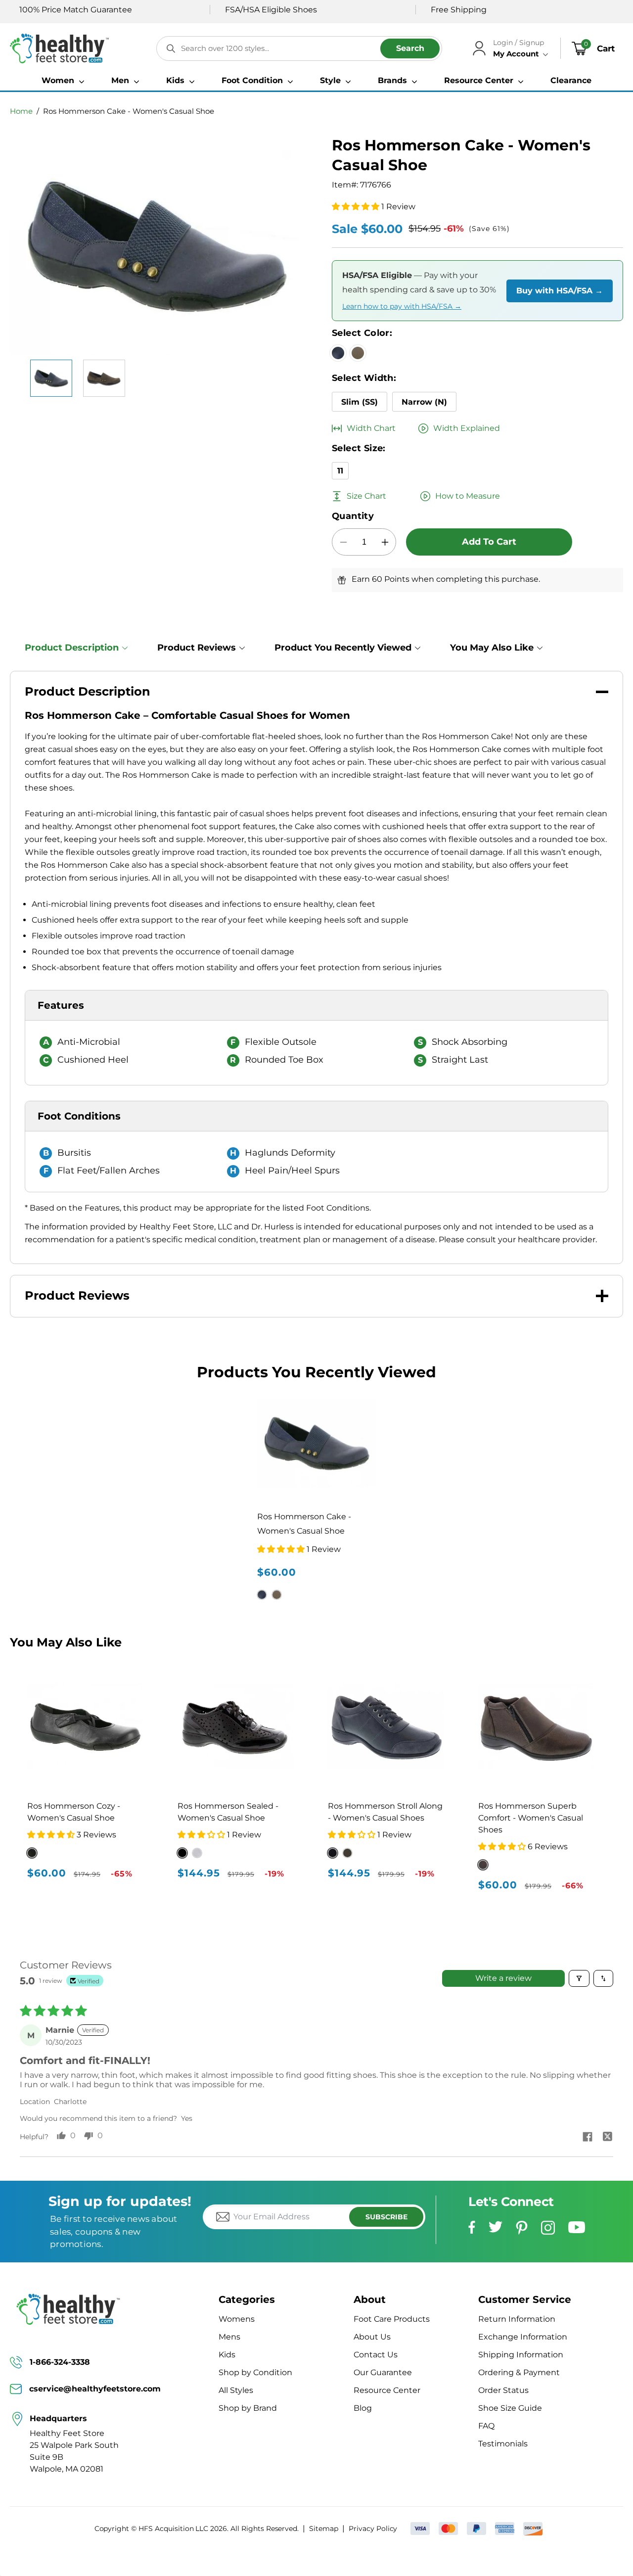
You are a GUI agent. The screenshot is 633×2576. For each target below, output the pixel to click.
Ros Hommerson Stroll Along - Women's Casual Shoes (385, 1812)
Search (410, 48)
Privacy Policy (373, 2529)
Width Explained (467, 428)
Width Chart (371, 428)
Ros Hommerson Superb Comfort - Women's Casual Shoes (531, 1818)
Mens (229, 2337)
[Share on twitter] (607, 2138)
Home (21, 111)
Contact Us (376, 2355)
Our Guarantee (383, 2372)
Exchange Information (523, 2337)
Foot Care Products (392, 2319)
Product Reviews (197, 648)
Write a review (503, 1978)
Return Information (517, 2319)
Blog (363, 2408)
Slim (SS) (360, 402)
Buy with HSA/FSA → (560, 291)
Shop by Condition (255, 2372)
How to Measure (468, 496)
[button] (63, 81)
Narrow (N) (424, 402)
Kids (227, 2355)
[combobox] (299, 48)
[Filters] (579, 1978)
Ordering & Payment (519, 2372)
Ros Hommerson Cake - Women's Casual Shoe (129, 111)
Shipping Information (521, 2355)
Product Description (72, 648)
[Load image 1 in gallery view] (51, 378)
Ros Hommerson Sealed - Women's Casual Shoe (228, 1812)
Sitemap (324, 2529)
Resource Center (387, 2390)
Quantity (353, 516)
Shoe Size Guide (510, 2408)
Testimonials (503, 2444)
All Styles (236, 2390)
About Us (372, 2337)
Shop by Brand (248, 2408)
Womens (237, 2319)
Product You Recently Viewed (343, 648)
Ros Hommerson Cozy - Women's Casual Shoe (74, 1812)
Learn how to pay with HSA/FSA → (402, 306)
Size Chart (366, 496)
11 (340, 471)
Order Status (503, 2390)
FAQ (486, 2426)
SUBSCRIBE (386, 2217)
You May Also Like (492, 648)
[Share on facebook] (588, 2138)
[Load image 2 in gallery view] (104, 378)
